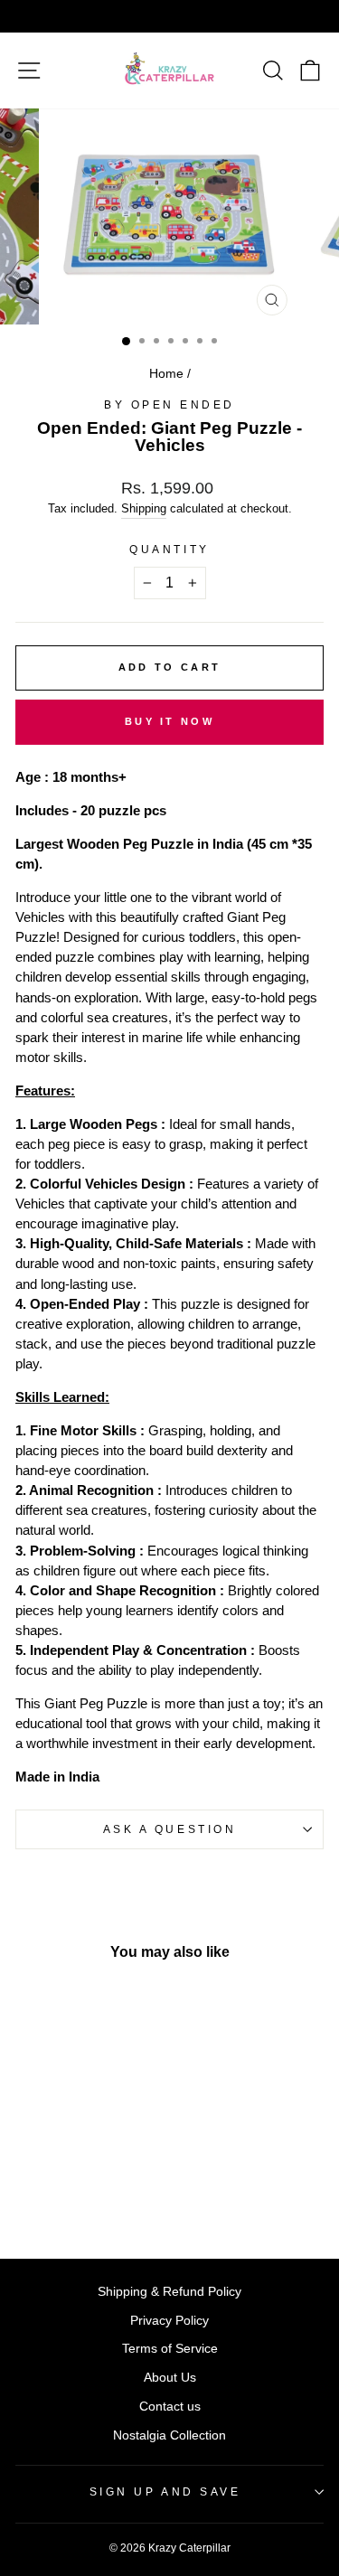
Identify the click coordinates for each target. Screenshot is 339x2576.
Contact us (170, 2407)
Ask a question (169, 1829)
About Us (170, 2378)
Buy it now (169, 721)
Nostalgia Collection (169, 2435)
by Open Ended (169, 404)
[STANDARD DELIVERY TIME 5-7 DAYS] (169, 16)
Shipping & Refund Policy (169, 2292)
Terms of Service (170, 2349)
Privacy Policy (169, 2321)
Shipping (144, 509)
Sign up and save (165, 2491)
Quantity (169, 549)
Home (166, 374)
